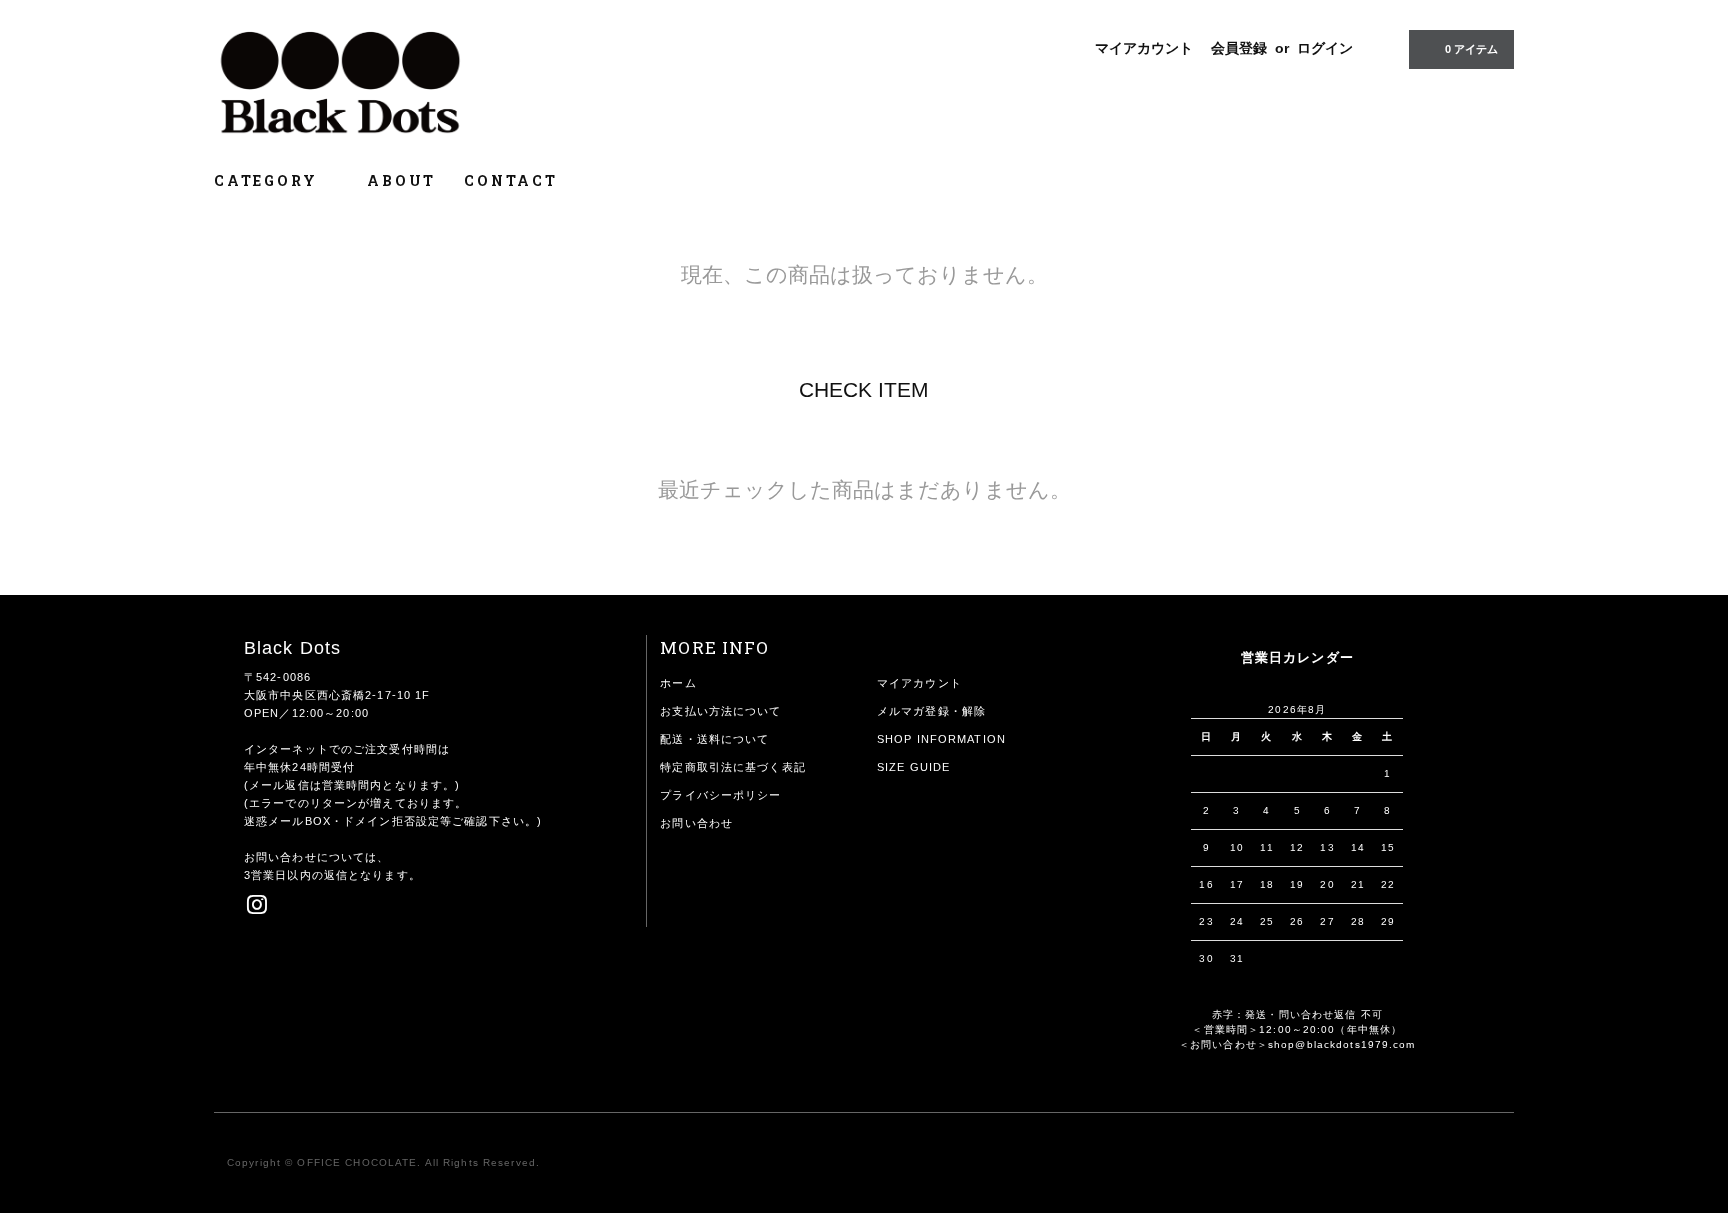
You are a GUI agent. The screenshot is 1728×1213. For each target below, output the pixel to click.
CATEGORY (268, 180)
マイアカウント (1144, 48)
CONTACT (511, 180)
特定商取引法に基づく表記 (732, 767)
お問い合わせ (696, 823)
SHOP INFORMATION (941, 739)
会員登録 (1239, 48)
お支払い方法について (720, 711)
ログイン (1325, 48)
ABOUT (401, 180)
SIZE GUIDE (913, 767)
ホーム (678, 683)
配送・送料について (714, 739)
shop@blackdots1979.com (1342, 1044)
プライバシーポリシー (720, 795)
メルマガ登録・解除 (931, 711)
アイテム (1471, 49)
